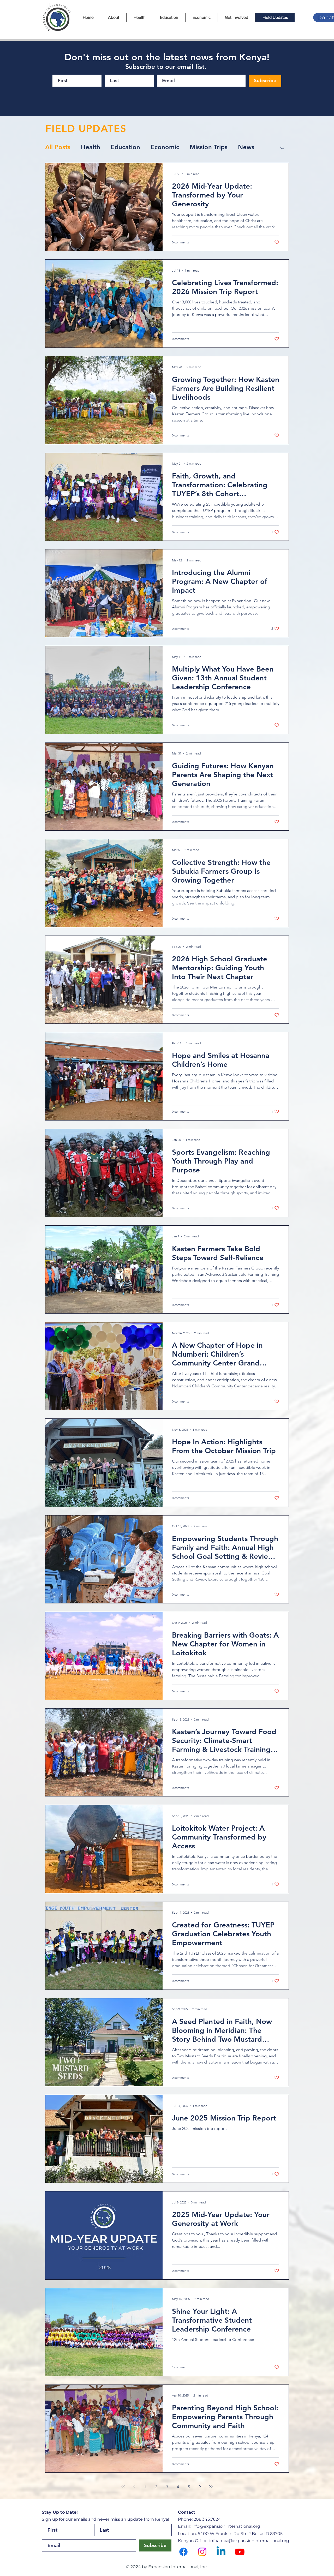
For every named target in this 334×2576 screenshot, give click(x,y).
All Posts (58, 147)
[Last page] (211, 2487)
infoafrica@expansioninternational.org (249, 2541)
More (246, 147)
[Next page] (200, 2487)
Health (91, 147)
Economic (165, 147)
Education (125, 147)
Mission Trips (209, 147)
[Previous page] (134, 2487)
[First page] (123, 2487)
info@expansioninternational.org (226, 2526)
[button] (282, 148)
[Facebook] (183, 2552)
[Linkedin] (221, 2552)
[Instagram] (202, 2552)
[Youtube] (240, 2552)
